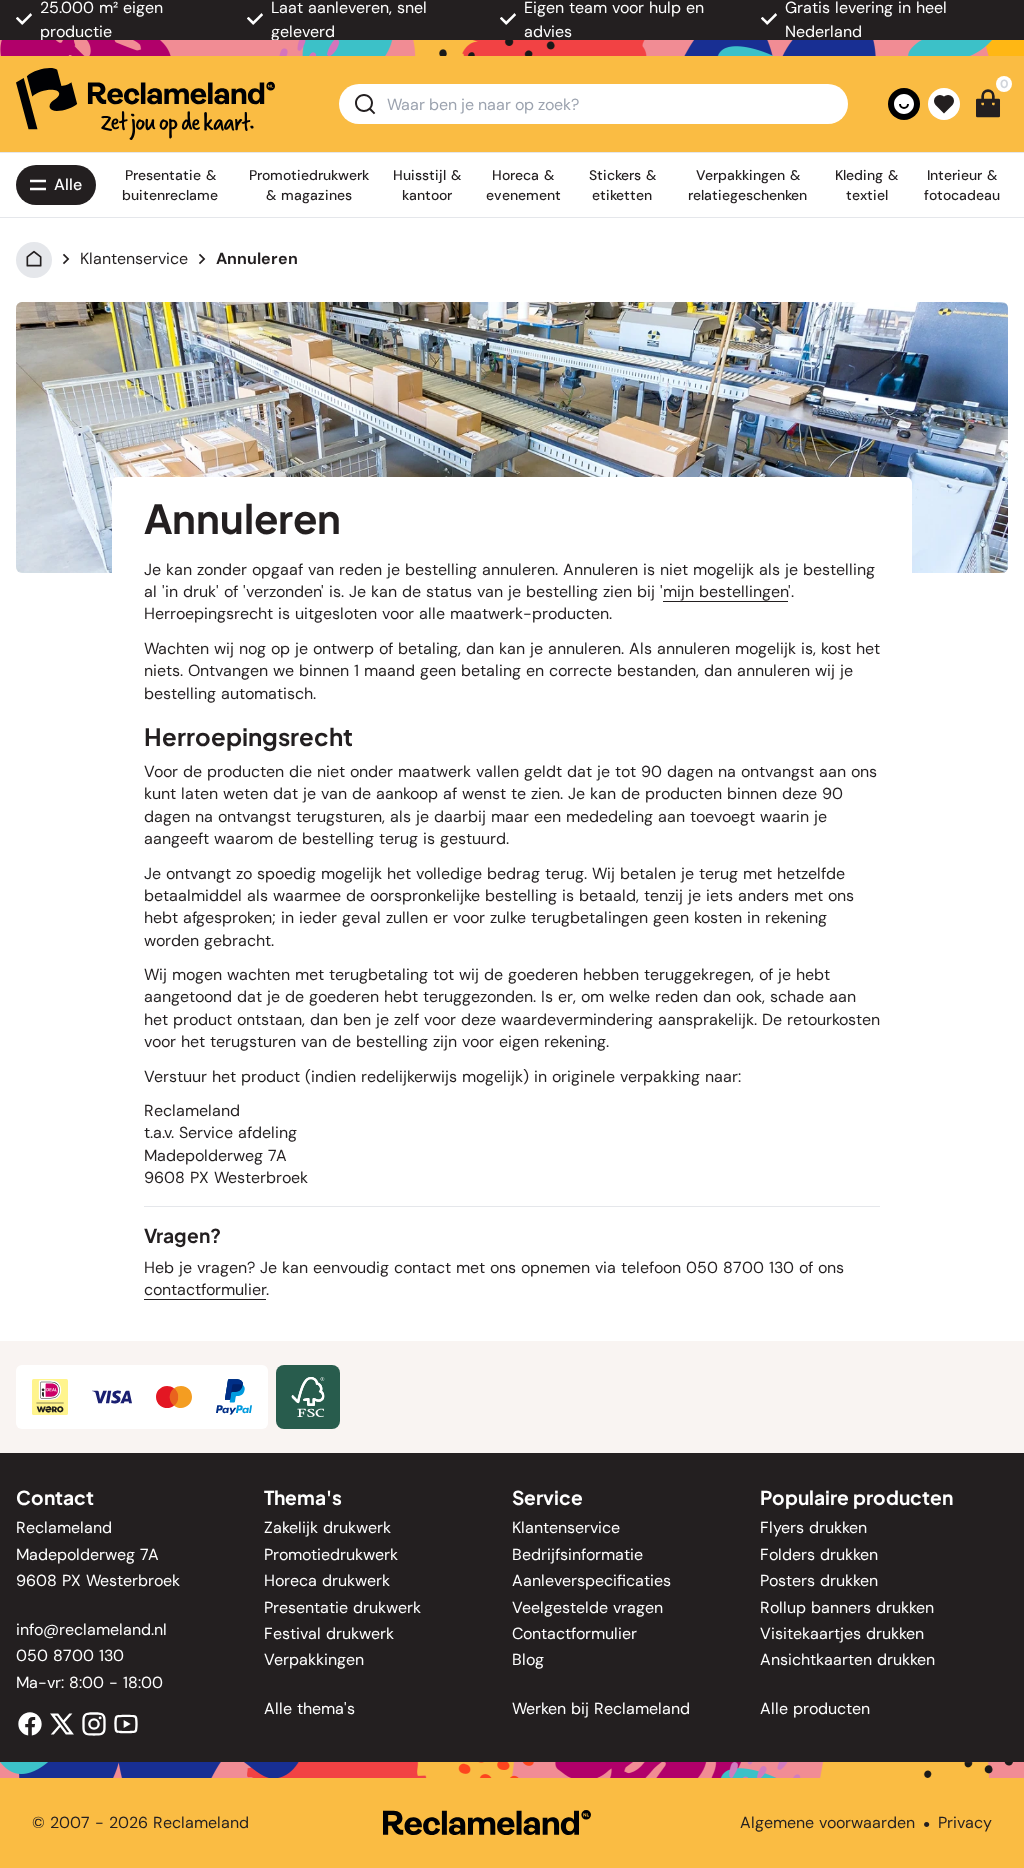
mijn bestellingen (725, 591)
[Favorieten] (944, 104)
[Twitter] (62, 1722)
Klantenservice (134, 258)
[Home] (34, 258)
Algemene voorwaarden (827, 1822)
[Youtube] (126, 1722)
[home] (145, 104)
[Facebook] (30, 1722)
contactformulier (205, 1289)
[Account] (904, 104)
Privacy (965, 1822)
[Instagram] (94, 1722)
